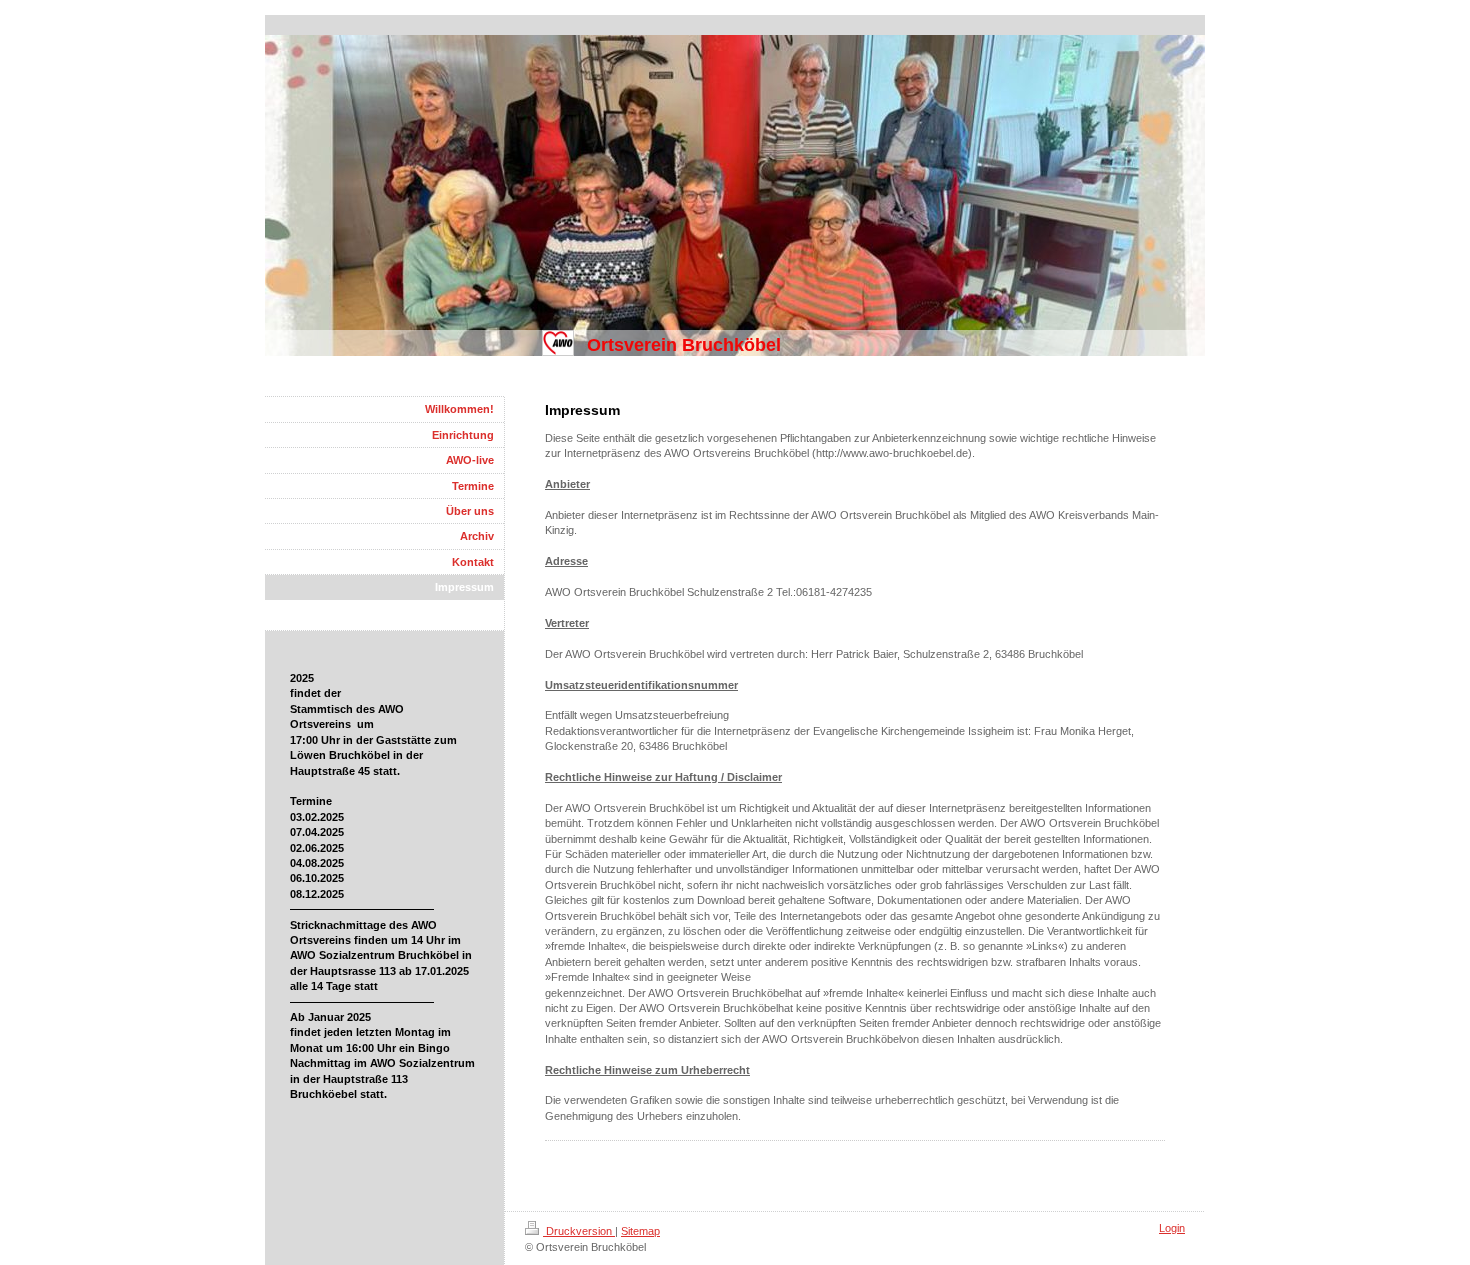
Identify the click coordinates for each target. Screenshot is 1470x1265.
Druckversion (579, 1231)
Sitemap (640, 1231)
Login (1172, 1228)
